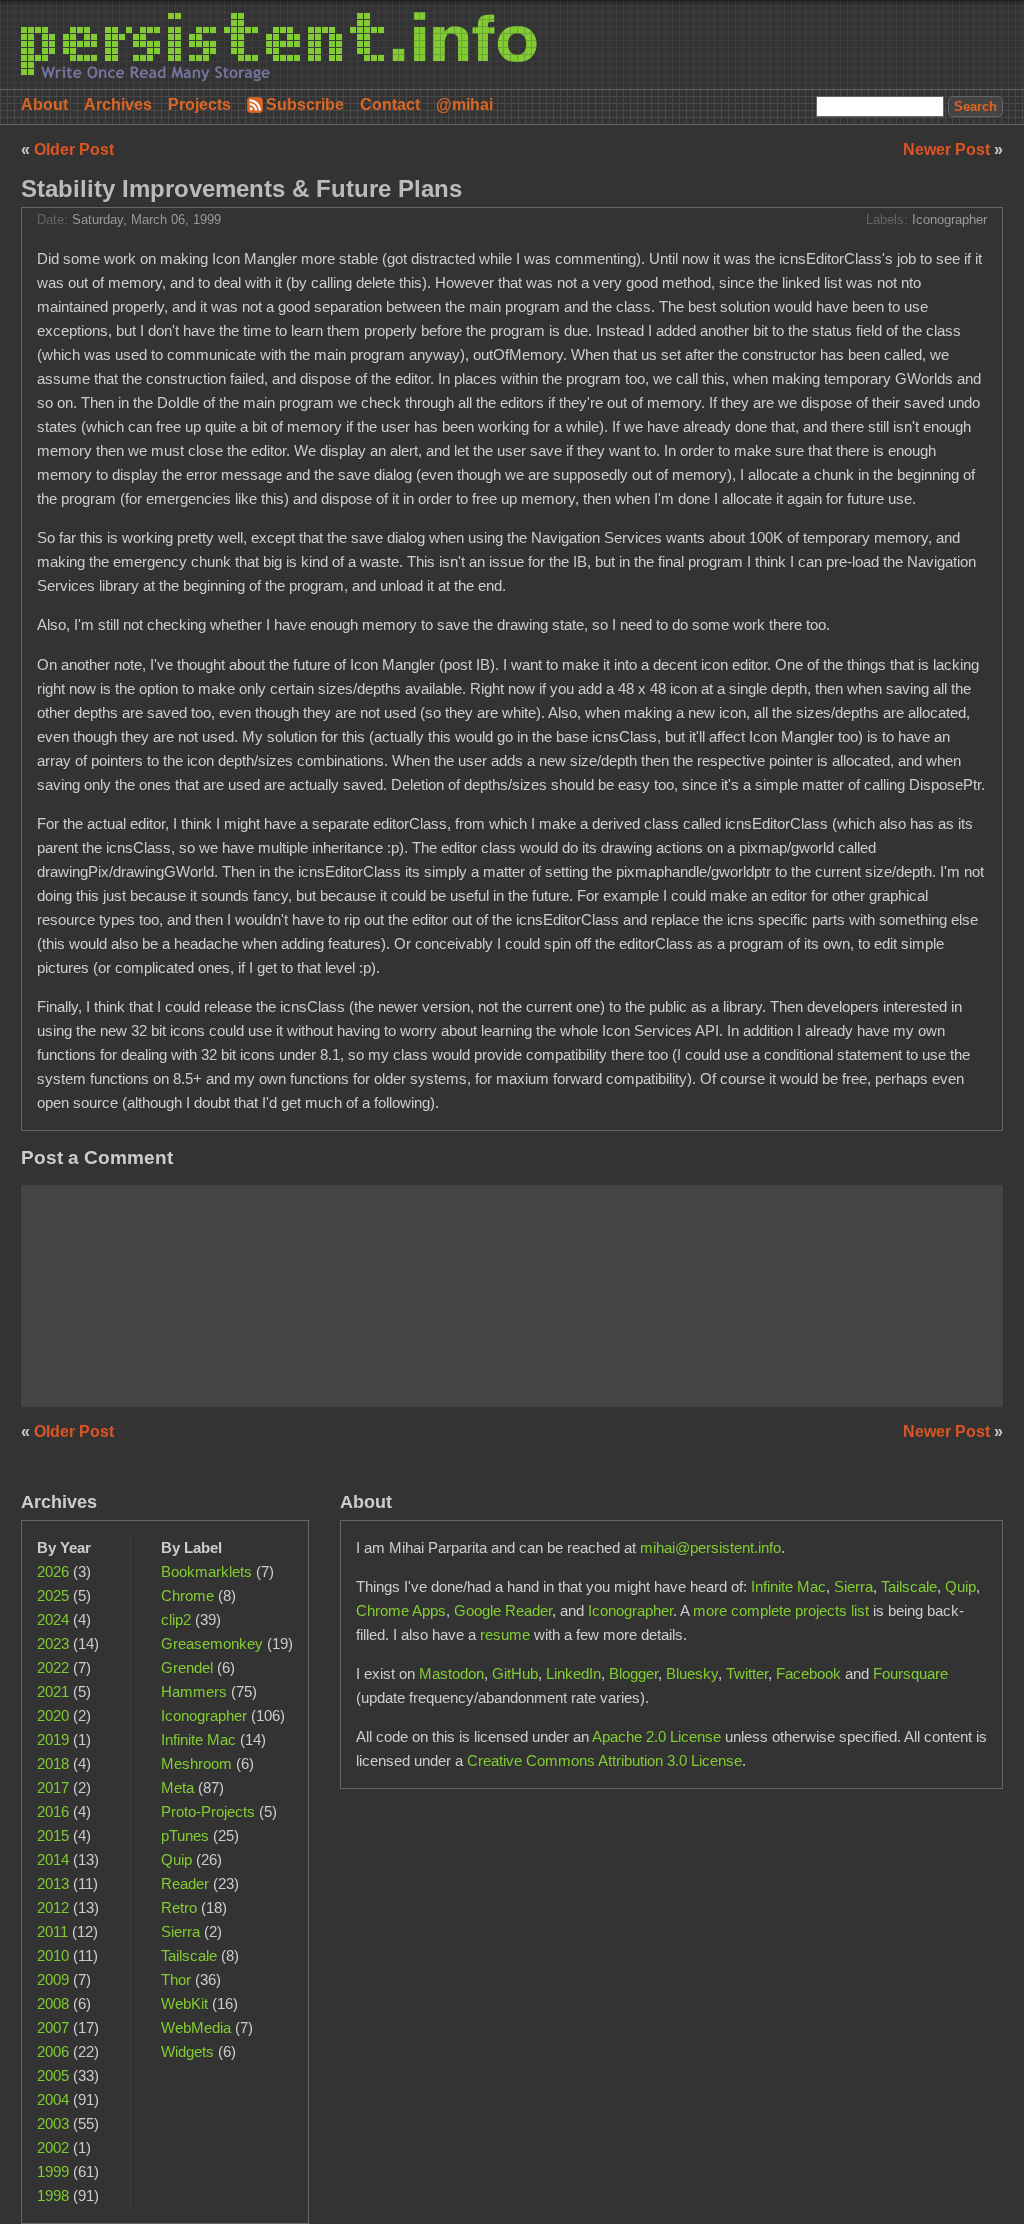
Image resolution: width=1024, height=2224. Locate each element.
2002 (53, 2147)
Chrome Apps (401, 1610)
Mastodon (451, 1673)
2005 (53, 2075)
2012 (53, 1907)
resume (505, 1634)
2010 (53, 1955)
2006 (53, 2051)
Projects (199, 104)
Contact (390, 104)
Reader (185, 1883)
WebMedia (196, 2027)
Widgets (187, 2051)
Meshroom (196, 1763)
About (44, 104)
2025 (53, 1595)
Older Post (74, 149)
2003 (53, 2123)
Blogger (633, 1673)
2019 (53, 1739)
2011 (52, 1931)
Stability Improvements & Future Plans (241, 188)
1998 (53, 2195)
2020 (53, 1715)
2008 (53, 2003)
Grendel (187, 1667)
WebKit (184, 2003)
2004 (53, 2099)
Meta (177, 1787)
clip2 (176, 1619)
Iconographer (949, 220)
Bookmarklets (206, 1571)
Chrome (187, 1595)
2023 (53, 1643)
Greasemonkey (212, 1643)
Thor (176, 1979)
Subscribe (305, 104)
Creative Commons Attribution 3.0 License (604, 1760)
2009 (53, 1979)
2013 (53, 1883)
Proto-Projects (208, 1811)
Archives (118, 104)
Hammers (194, 1691)
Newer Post (948, 149)
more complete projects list (781, 1610)
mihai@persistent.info (710, 1547)
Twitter (747, 1673)
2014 (53, 1859)
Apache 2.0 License (656, 1736)
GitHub (515, 1673)
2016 (53, 1811)
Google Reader (503, 1610)
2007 (53, 2027)
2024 (53, 1619)
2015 (53, 1835)
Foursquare (910, 1673)
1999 (53, 2171)
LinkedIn (573, 1673)
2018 (53, 1763)
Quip (176, 1859)
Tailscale (189, 1955)
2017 (53, 1787)
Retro (179, 1907)
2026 (53, 1571)
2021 (53, 1691)
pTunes (185, 1835)
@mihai (464, 104)
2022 (53, 1667)
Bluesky (692, 1673)
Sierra (180, 1931)
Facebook (808, 1673)
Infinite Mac (198, 1739)
